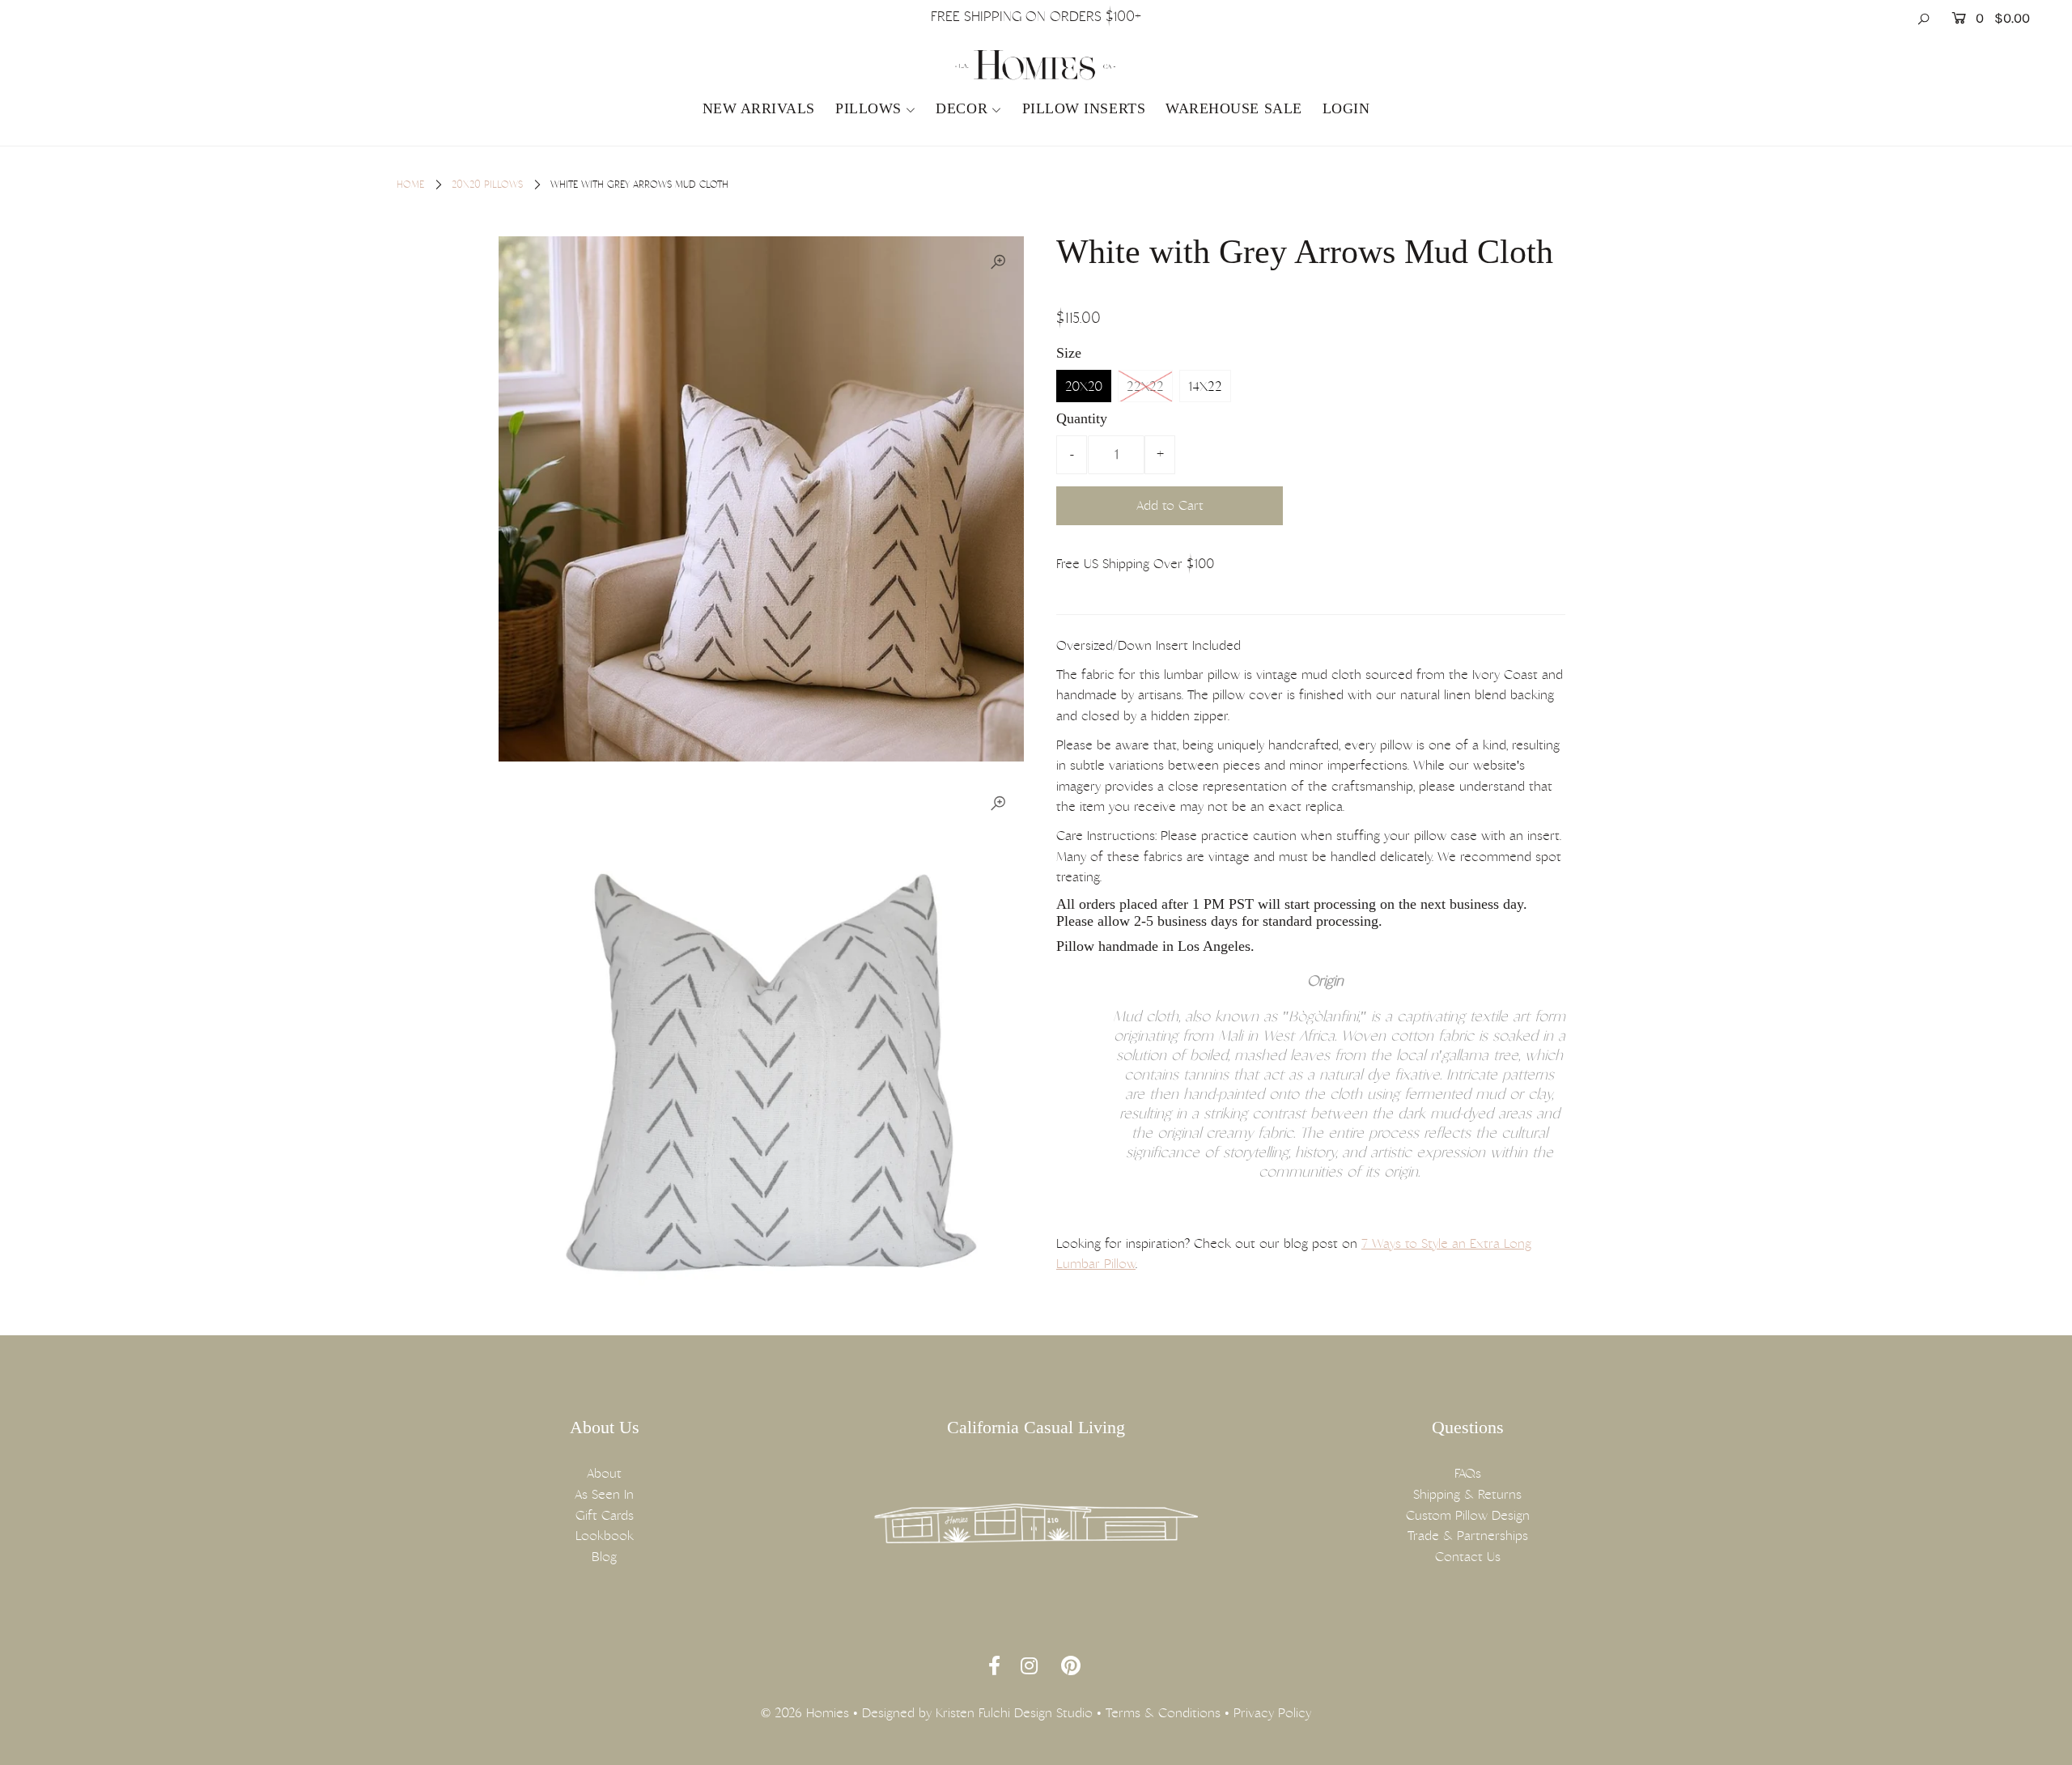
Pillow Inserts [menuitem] (1084, 108)
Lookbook (605, 1536)
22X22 (1145, 386)
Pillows (868, 108)
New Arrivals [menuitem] (759, 108)
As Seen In (604, 1494)
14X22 (1205, 386)
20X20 (1084, 386)
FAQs (1468, 1473)
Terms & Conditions (1163, 1713)
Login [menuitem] (1346, 108)
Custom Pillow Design (1468, 1515)
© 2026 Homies (805, 1713)
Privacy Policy (1272, 1713)
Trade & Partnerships (1468, 1536)
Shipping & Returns (1467, 1494)
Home (410, 185)
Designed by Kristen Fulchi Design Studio (977, 1713)
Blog (604, 1557)
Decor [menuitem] (962, 108)
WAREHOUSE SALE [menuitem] (1234, 108)
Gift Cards (605, 1515)
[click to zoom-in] (998, 262)
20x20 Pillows (487, 185)
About (604, 1473)
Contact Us (1468, 1557)
